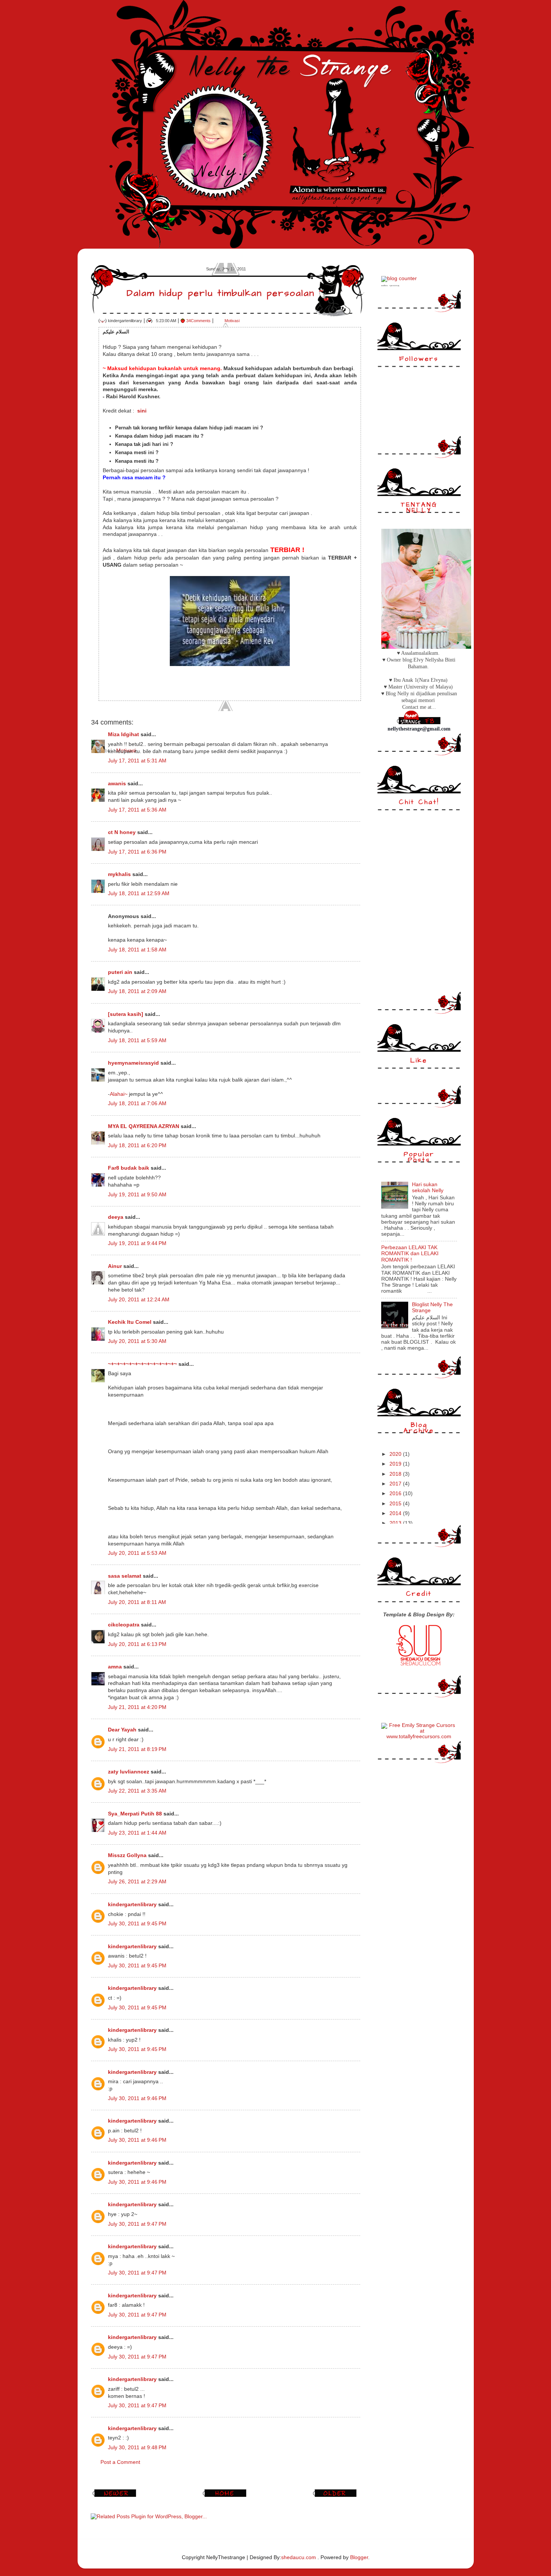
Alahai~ (119, 1094)
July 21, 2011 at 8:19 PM (137, 1749)
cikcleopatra (124, 1625)
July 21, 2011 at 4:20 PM (137, 1707)
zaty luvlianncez (129, 1772)
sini (142, 411)
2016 (396, 1494)
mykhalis (119, 874)
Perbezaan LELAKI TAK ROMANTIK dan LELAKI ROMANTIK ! (410, 1253)
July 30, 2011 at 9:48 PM (137, 2448)
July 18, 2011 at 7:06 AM (137, 1103)
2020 (396, 1454)
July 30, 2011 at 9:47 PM (137, 2224)
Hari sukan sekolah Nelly (428, 1187)
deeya (116, 1217)
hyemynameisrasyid (133, 1063)
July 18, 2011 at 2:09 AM (137, 991)
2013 (396, 1523)
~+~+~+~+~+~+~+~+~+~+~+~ (142, 1364)
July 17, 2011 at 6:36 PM (137, 852)
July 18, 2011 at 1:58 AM (137, 950)
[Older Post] (336, 2497)
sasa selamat (125, 1576)
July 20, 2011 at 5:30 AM (137, 1341)
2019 (396, 1464)
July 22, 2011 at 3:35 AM (137, 1791)
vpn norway (395, 286)
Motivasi (232, 321)
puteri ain (120, 972)
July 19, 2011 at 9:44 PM (137, 1243)
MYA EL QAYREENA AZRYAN (144, 1126)
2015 (396, 1504)
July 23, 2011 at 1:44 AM (137, 1833)
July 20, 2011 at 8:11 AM (137, 1602)
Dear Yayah (122, 1730)
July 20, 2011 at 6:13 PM (137, 1644)
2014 (396, 1513)
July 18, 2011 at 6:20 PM (137, 1145)
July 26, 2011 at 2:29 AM (137, 1882)
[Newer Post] (115, 2497)
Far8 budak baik (129, 1168)
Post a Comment (120, 2462)
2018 (396, 1474)
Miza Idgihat (124, 734)
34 (198, 321)
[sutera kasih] (126, 1014)
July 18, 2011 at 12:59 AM (139, 893)
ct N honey (122, 832)
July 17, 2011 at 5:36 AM (137, 810)
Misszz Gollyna (127, 1855)
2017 (396, 1484)
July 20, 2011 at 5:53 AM (137, 1553)
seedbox (385, 286)
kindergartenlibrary (132, 1905)
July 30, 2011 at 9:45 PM (137, 1924)
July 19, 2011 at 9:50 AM (137, 1195)
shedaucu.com (299, 2557)
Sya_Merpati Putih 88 (135, 1814)
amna (115, 1667)
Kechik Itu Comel (130, 1322)
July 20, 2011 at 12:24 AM (139, 1300)
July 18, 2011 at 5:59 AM (137, 1040)
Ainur (115, 1266)
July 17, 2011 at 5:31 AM (137, 761)
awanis (117, 784)
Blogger (359, 2557)
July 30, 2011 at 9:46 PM (137, 2098)
